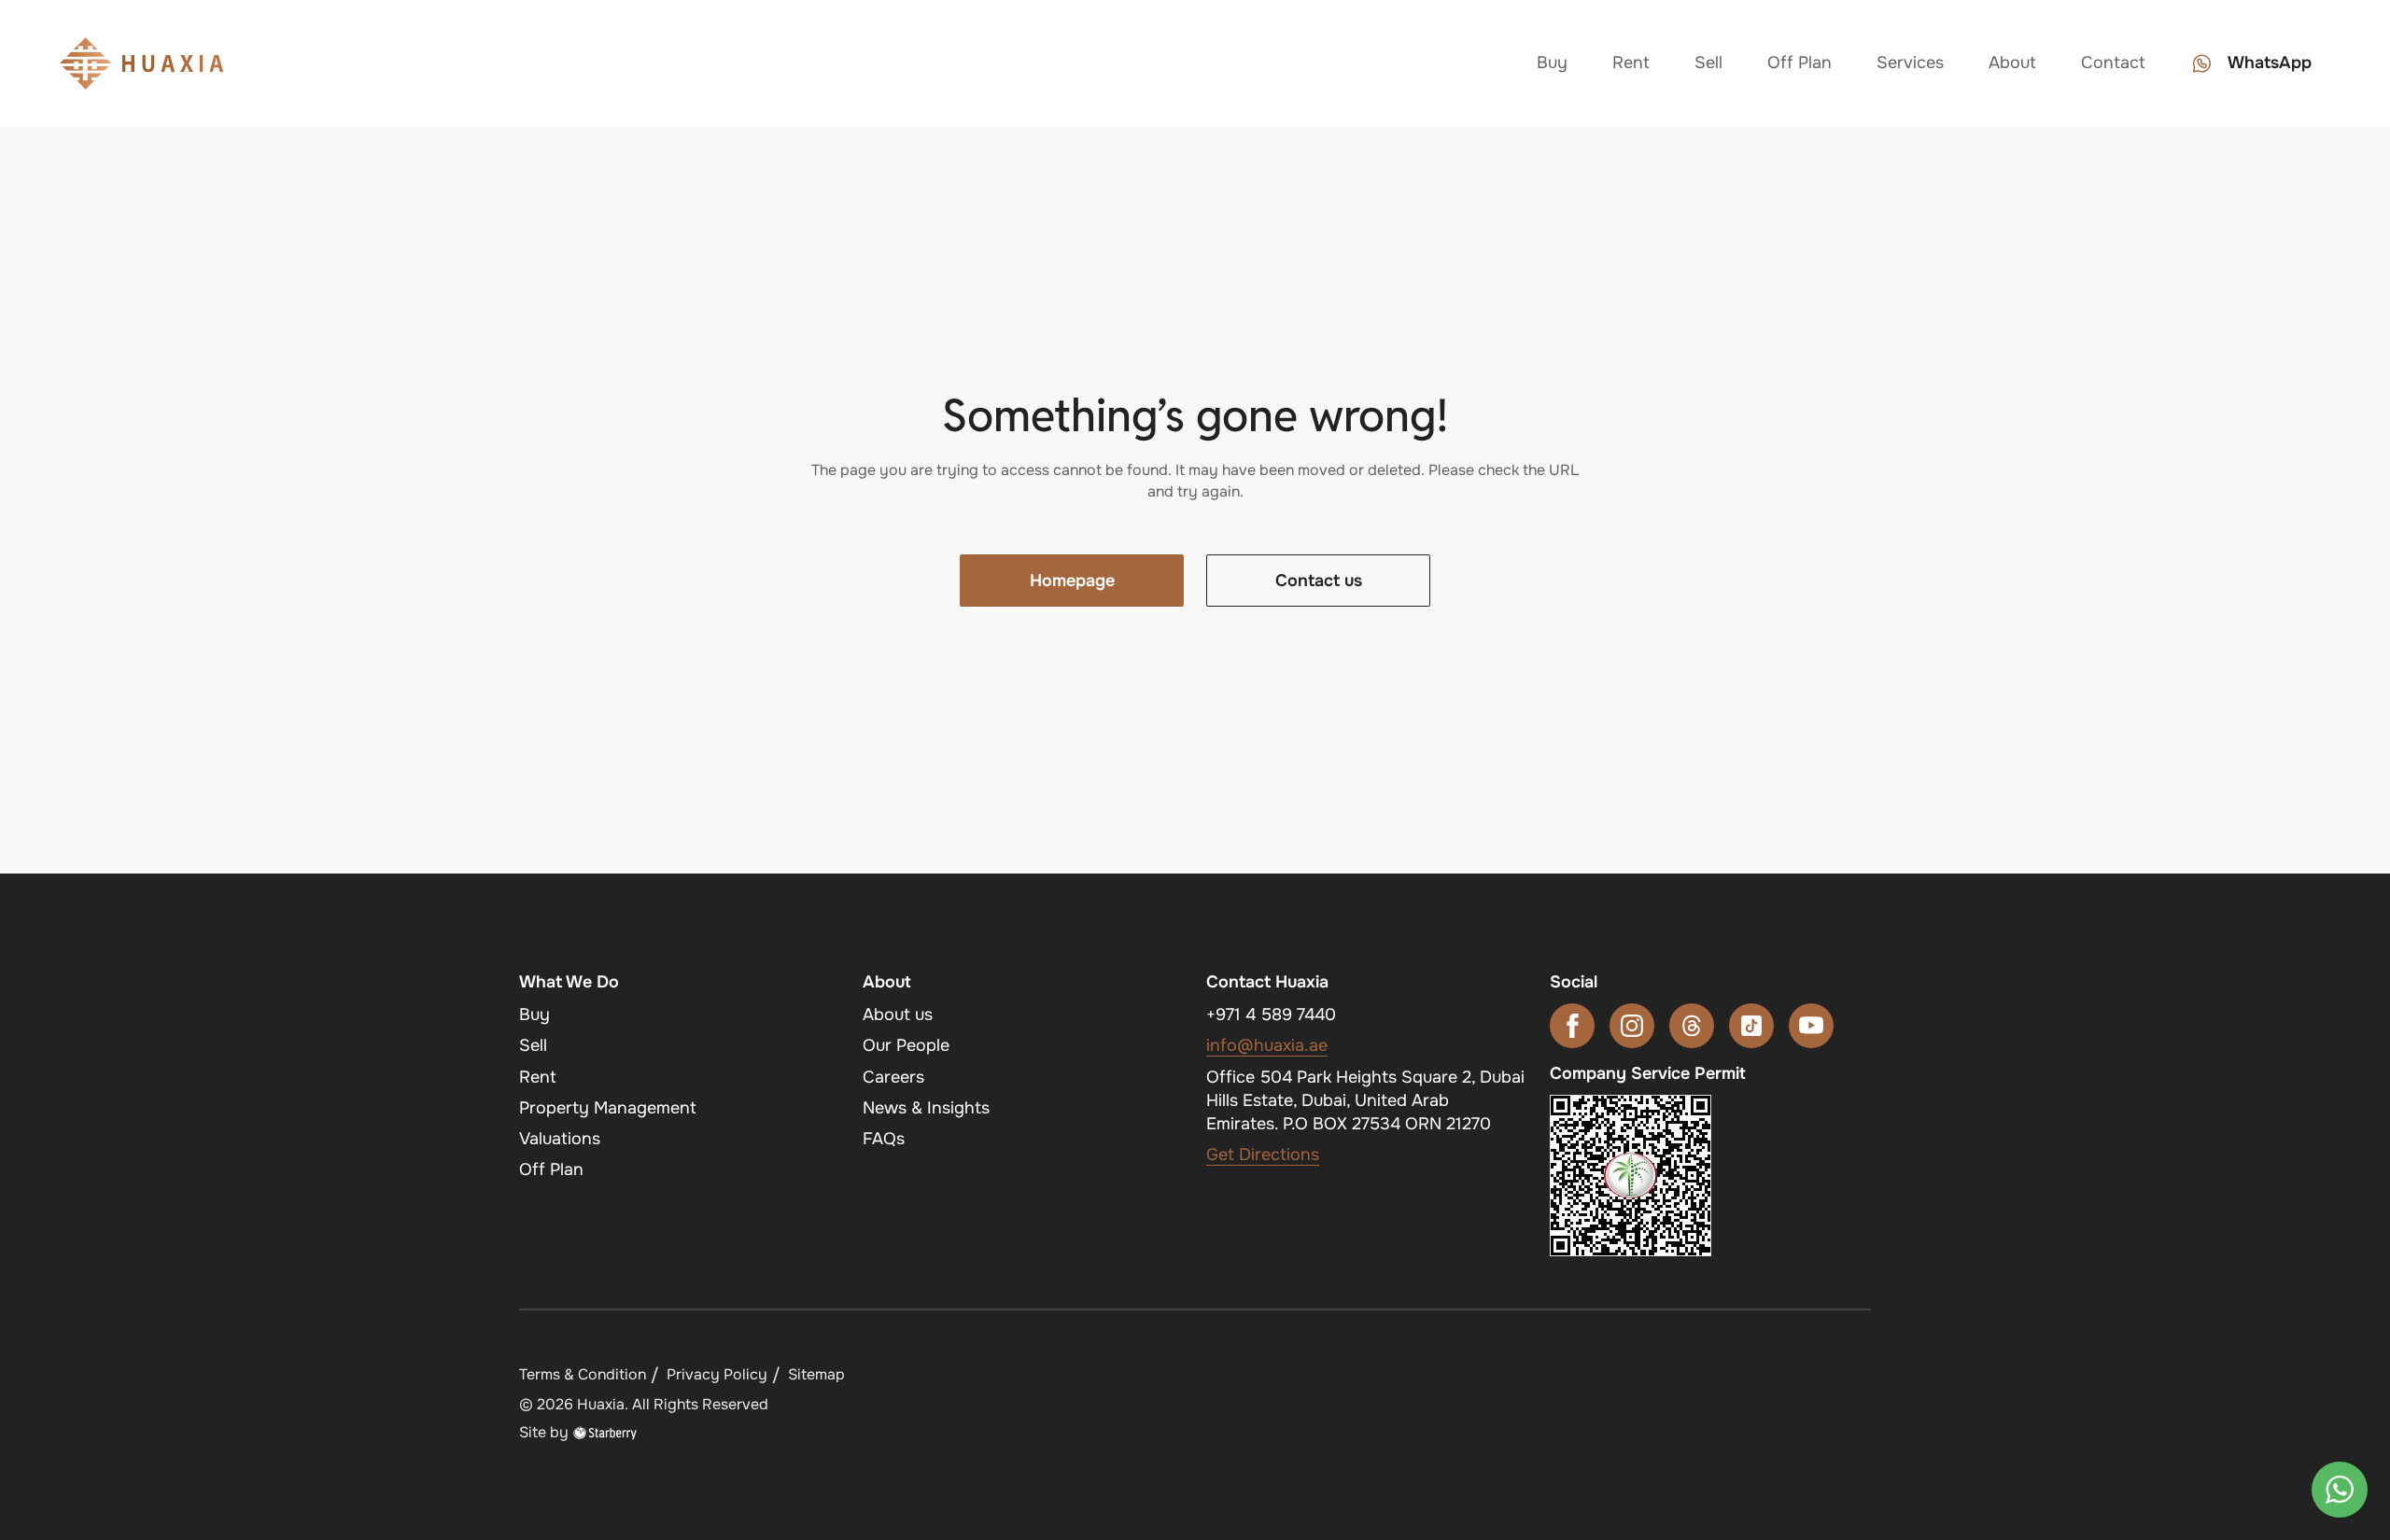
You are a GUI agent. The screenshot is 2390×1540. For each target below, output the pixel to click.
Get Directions (1263, 1155)
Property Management (608, 1108)
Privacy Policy (717, 1374)
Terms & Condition (583, 1374)
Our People (906, 1045)
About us (898, 1015)
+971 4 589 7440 (1271, 1015)
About (2012, 63)
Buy (1552, 63)
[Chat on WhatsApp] (2340, 1490)
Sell (1708, 63)
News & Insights (926, 1108)
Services (1910, 63)
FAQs (884, 1139)
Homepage (1072, 581)
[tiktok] (1751, 1026)
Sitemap (816, 1374)
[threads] (1692, 1026)
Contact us (1319, 581)
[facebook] (1572, 1026)
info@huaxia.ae (1267, 1045)
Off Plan (1800, 63)
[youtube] (1811, 1026)
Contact (2113, 63)
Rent (1631, 63)
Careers (893, 1077)
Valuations (560, 1139)
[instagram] (1632, 1026)
